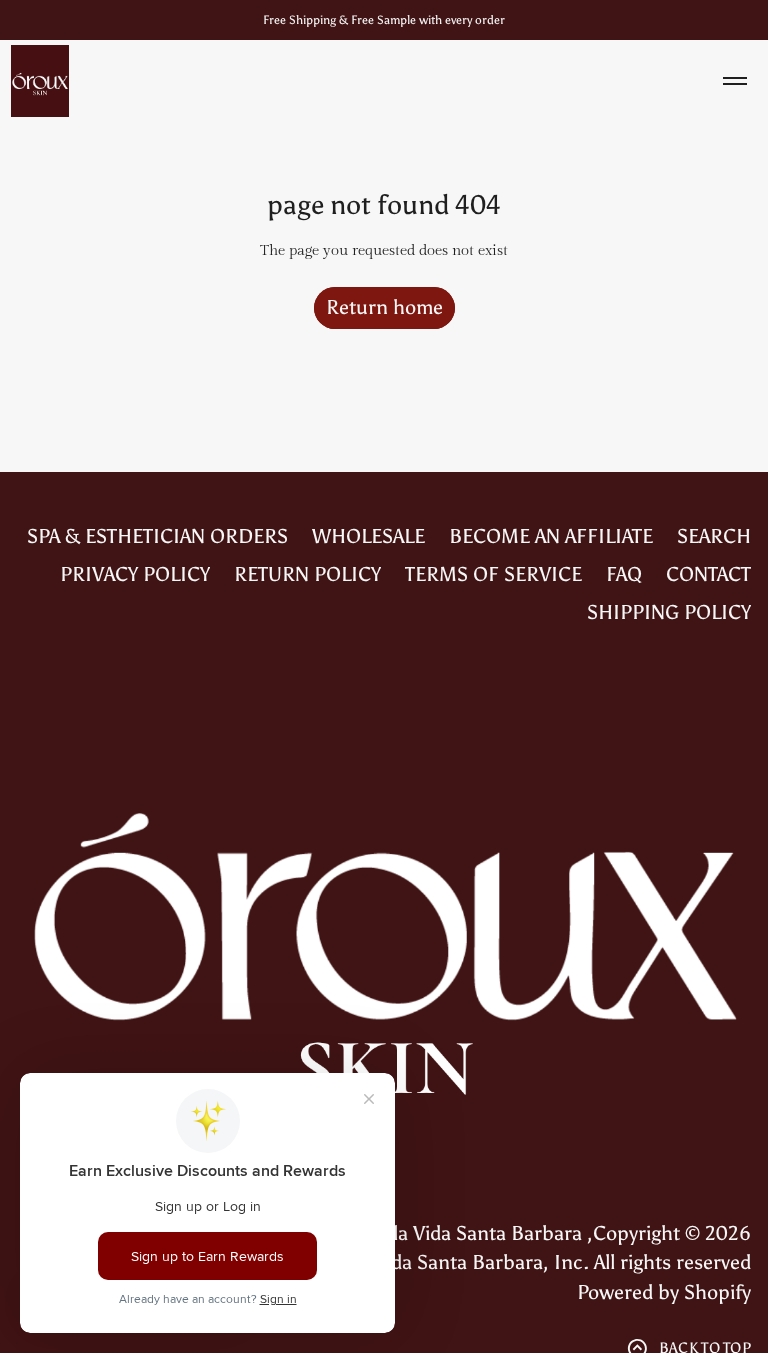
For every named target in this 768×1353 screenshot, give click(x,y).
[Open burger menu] (735, 81)
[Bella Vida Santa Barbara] (40, 81)
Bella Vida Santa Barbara (473, 1233)
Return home (384, 307)
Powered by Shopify (664, 1292)
